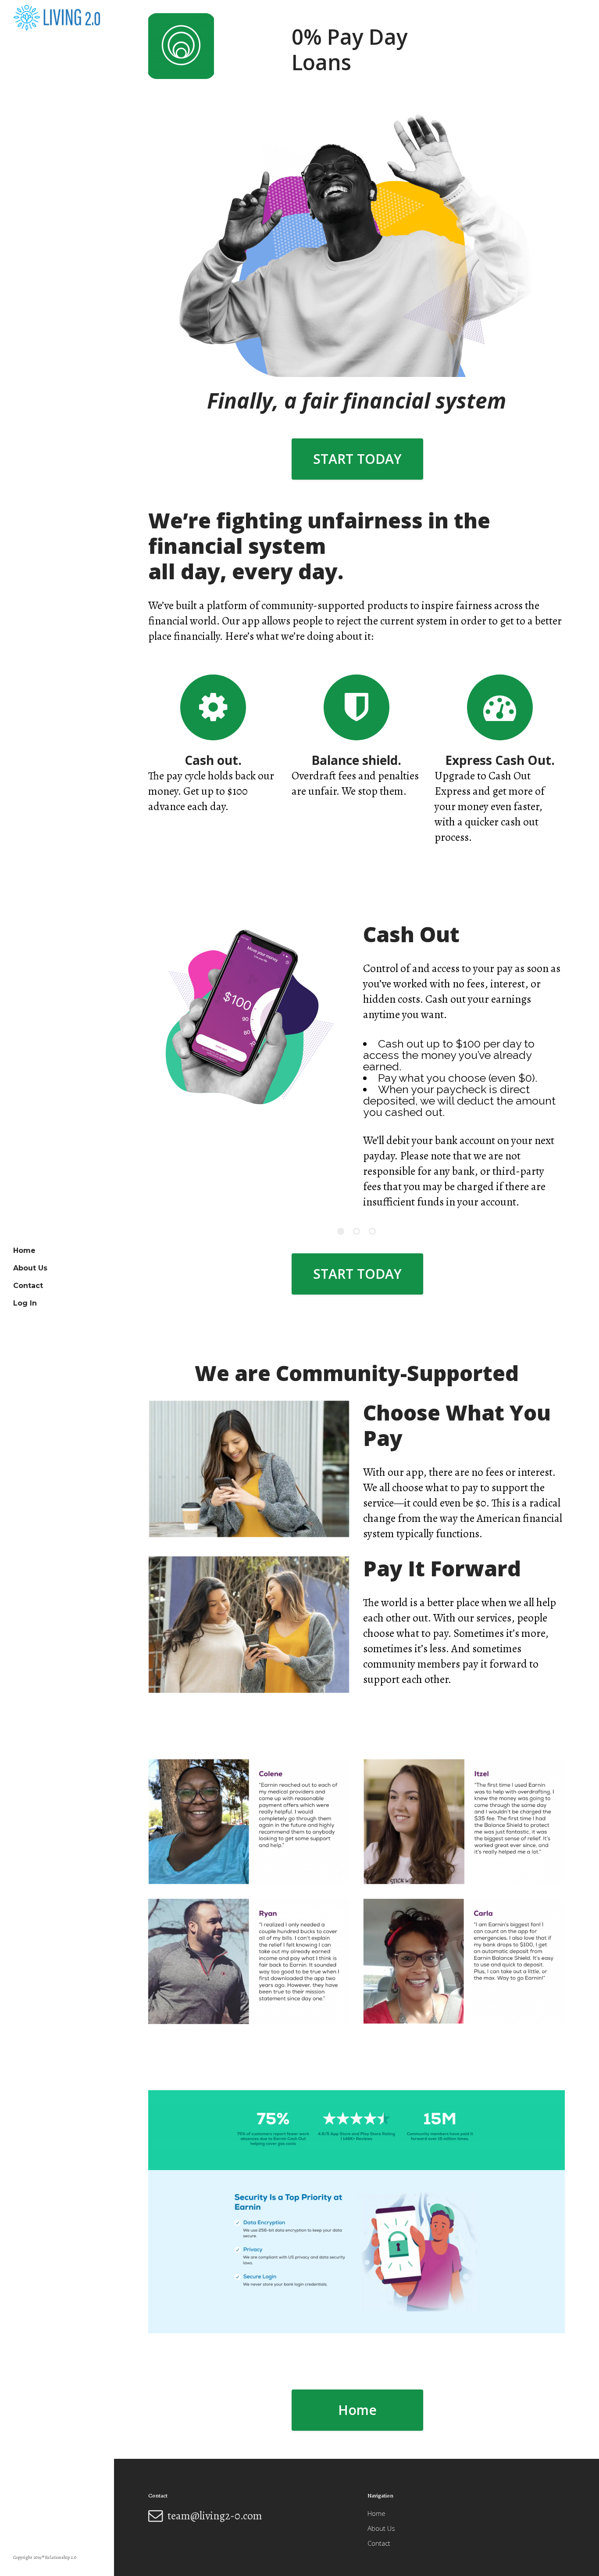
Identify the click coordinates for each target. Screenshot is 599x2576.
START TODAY (357, 459)
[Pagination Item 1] (341, 1177)
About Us (381, 2528)
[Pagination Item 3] (372, 1177)
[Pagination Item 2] (357, 1177)
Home (357, 2355)
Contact (379, 2543)
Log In (25, 1303)
